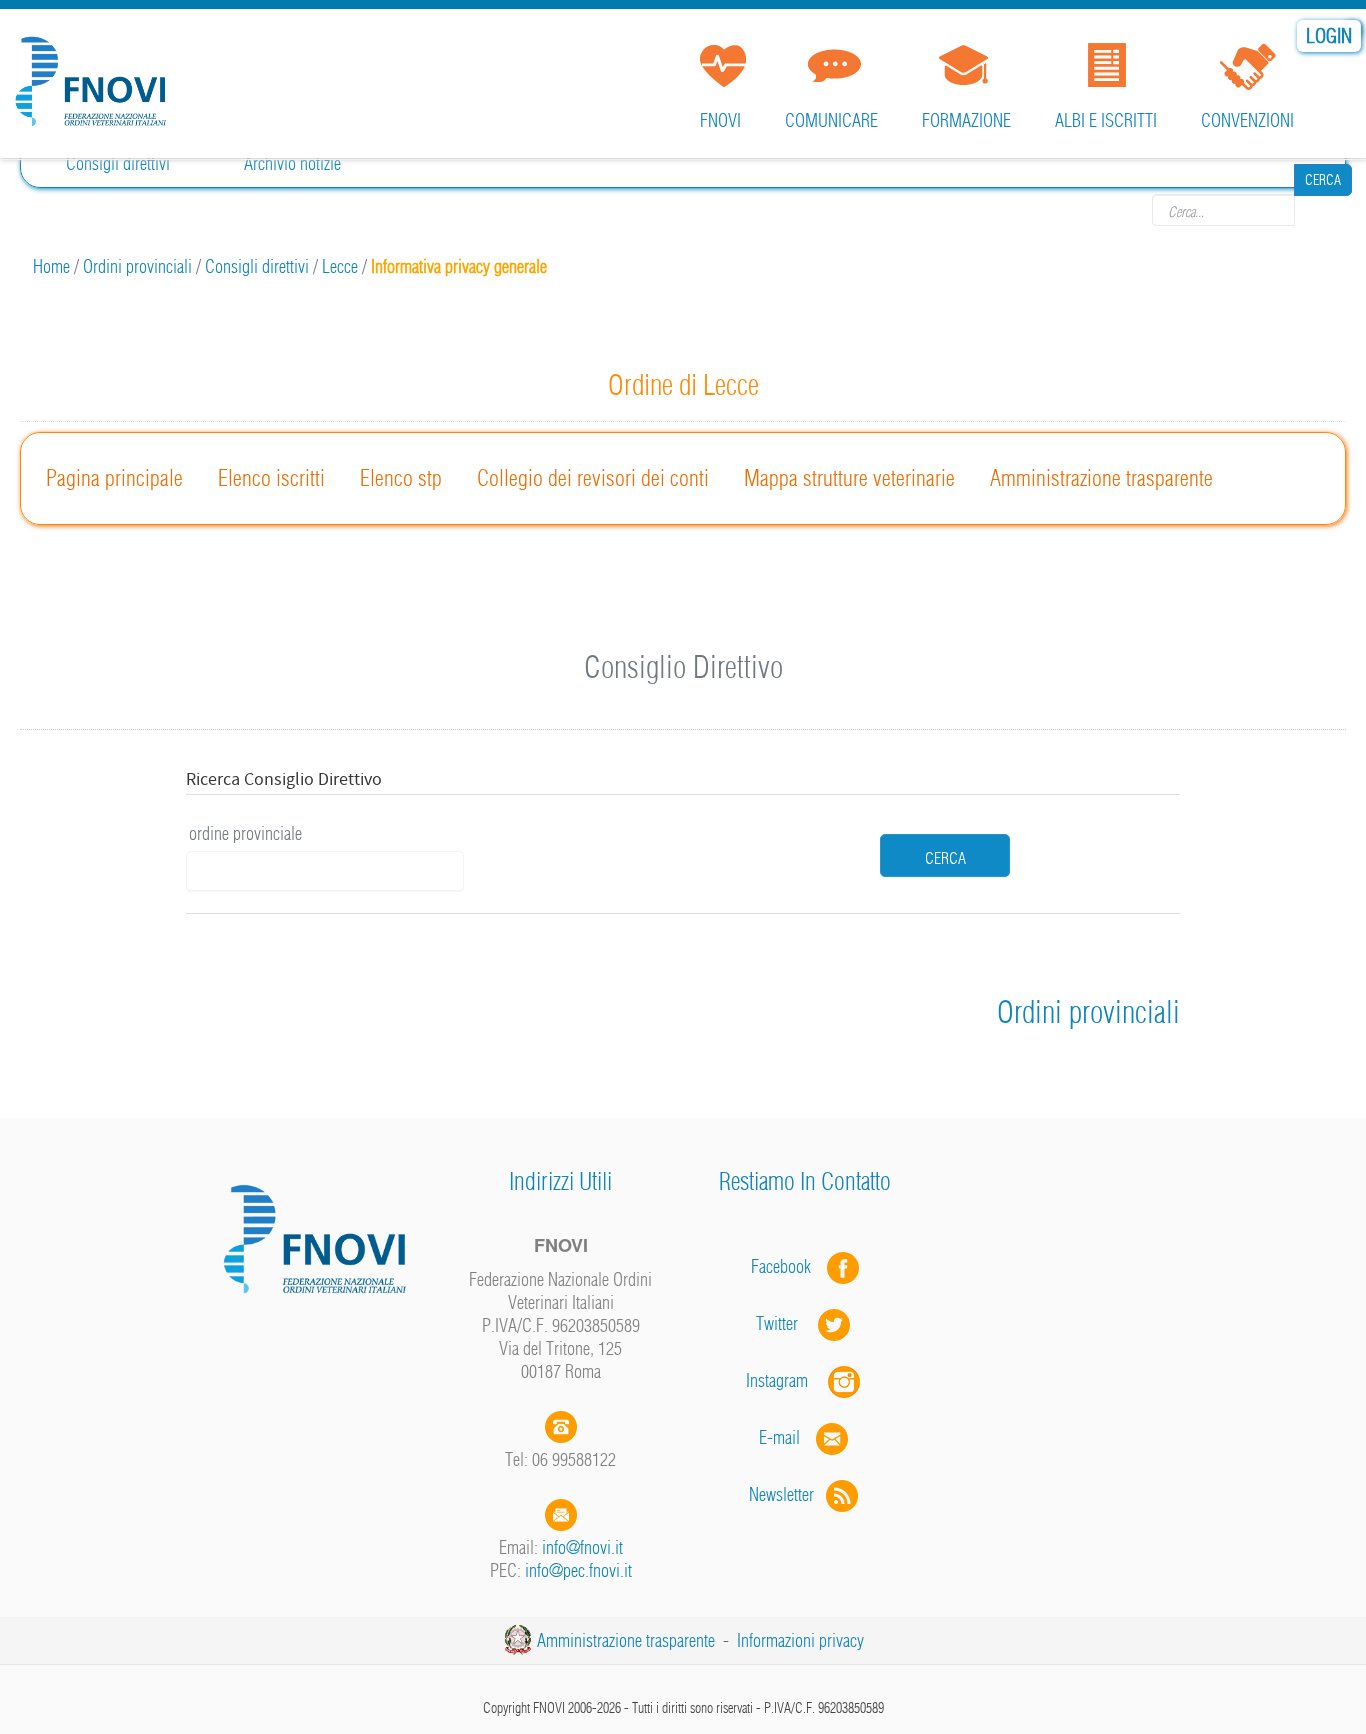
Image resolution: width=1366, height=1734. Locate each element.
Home (51, 266)
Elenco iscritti (271, 478)
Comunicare (831, 120)
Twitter (787, 1323)
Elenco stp (401, 478)
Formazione (966, 120)
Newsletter (787, 1494)
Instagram (787, 1380)
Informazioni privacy (800, 1640)
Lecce (340, 266)
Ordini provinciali (137, 266)
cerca (945, 858)
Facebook (787, 1266)
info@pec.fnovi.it (578, 1570)
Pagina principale (114, 478)
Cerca (1323, 210)
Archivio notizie (292, 163)
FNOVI (720, 120)
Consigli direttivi (118, 163)
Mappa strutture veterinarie (849, 478)
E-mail (779, 1437)
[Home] (95, 74)
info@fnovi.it (582, 1547)
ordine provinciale (245, 833)
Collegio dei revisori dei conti (593, 478)
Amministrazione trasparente (1101, 478)
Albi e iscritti (1106, 120)
